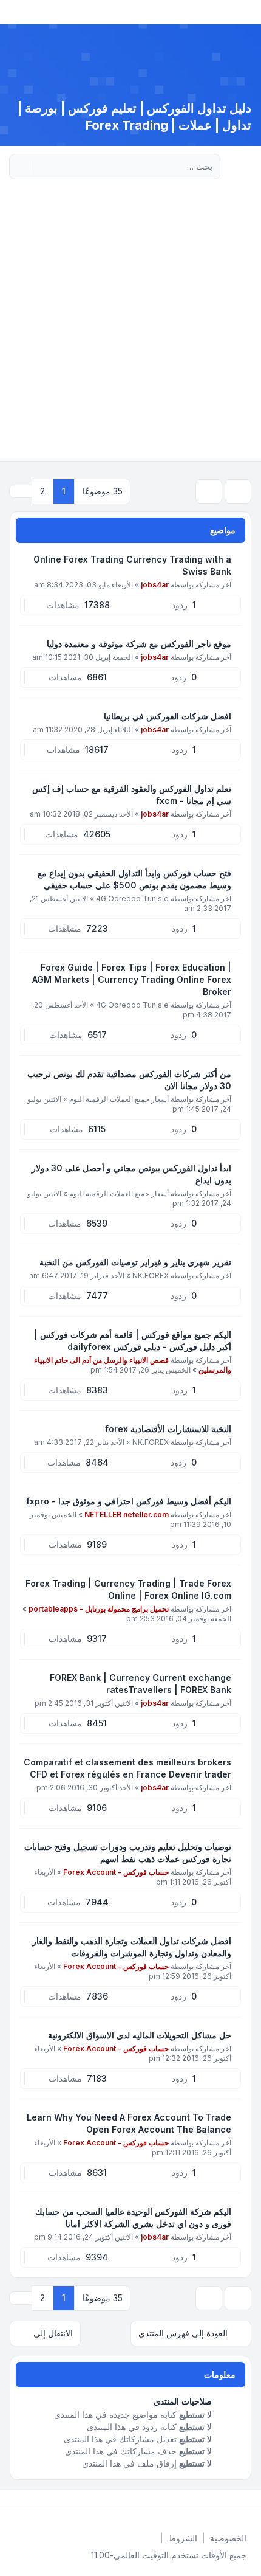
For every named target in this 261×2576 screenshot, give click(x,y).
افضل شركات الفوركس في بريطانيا (168, 716)
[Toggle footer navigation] (15, 2500)
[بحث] (44, 167)
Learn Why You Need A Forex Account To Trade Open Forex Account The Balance (129, 2123)
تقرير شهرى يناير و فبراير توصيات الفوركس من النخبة (135, 1262)
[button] (21, 491)
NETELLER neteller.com (127, 1515)
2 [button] (42, 491)
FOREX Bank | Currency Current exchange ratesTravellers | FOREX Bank (141, 1684)
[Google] (220, 2500)
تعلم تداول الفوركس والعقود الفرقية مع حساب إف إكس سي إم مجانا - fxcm (132, 795)
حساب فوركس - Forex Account (116, 1872)
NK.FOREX (151, 1276)
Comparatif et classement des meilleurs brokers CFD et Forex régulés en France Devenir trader (127, 1768)
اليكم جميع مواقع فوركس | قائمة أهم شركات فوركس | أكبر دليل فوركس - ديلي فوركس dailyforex (133, 1341)
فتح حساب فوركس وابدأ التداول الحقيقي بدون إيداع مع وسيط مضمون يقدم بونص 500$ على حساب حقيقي (134, 879)
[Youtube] (229, 2500)
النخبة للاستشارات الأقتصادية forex (168, 1429)
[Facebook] (249, 2500)
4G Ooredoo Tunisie (132, 898)
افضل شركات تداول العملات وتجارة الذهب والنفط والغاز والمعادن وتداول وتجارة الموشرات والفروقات (132, 1947)
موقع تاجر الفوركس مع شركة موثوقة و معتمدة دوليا (139, 644)
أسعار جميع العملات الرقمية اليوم (119, 1099)
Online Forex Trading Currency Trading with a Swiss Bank (132, 565)
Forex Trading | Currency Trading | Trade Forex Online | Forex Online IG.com (128, 1589)
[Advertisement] (130, 324)
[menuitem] (228, 2538)
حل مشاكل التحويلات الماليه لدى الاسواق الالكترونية (140, 2035)
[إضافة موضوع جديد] (238, 491)
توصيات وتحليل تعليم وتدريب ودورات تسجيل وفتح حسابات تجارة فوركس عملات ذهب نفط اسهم (128, 1853)
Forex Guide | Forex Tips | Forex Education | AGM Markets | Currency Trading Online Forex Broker (132, 979)
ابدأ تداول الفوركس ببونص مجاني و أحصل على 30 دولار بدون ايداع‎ (131, 1174)
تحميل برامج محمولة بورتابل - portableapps (99, 1609)
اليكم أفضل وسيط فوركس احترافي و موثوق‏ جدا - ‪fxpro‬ (129, 1501)
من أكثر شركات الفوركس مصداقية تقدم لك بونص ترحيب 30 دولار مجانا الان (129, 1080)
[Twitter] (239, 2500)
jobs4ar (155, 585)
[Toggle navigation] (15, 12)
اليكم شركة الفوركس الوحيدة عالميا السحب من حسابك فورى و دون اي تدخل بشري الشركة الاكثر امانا (133, 2218)
